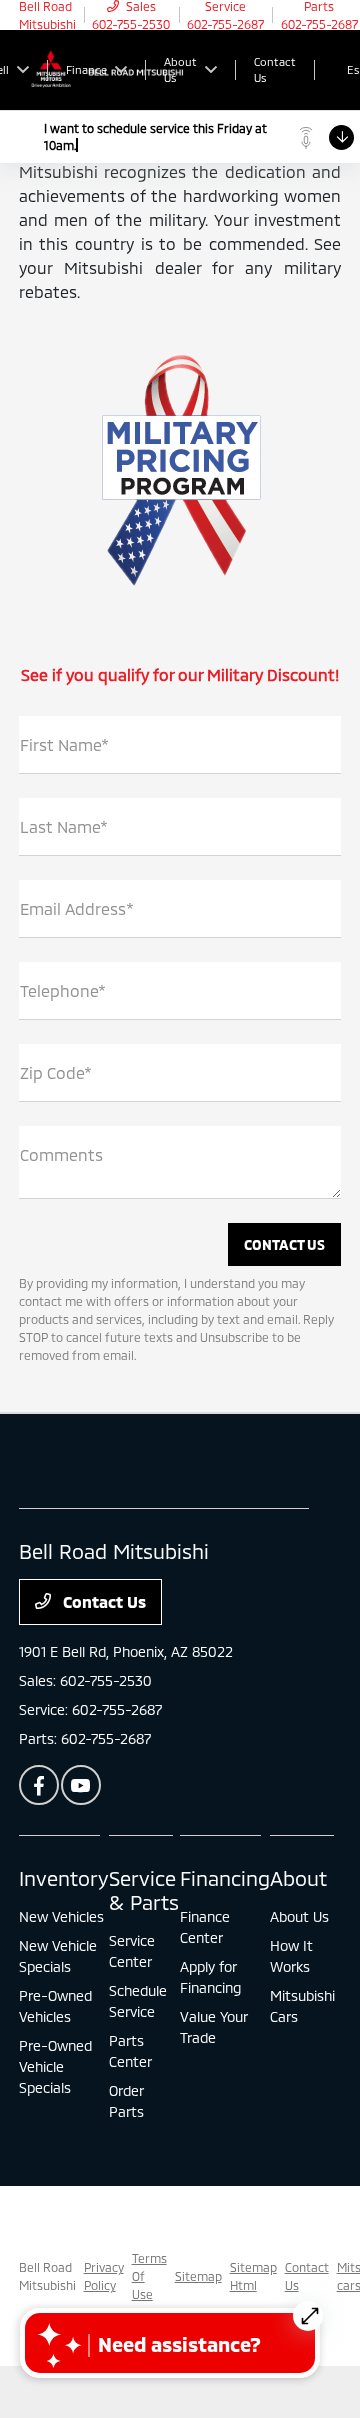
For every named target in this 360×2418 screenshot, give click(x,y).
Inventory (64, 1878)
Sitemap (198, 2276)
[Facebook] (39, 1785)
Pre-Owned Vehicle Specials (55, 2066)
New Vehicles (61, 1916)
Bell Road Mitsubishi (47, 2276)
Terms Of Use (149, 2276)
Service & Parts (144, 1890)
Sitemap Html (253, 2276)
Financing (225, 1878)
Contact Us (102, 1601)
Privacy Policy (104, 2276)
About (298, 1878)
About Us (299, 1916)
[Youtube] (81, 1785)
